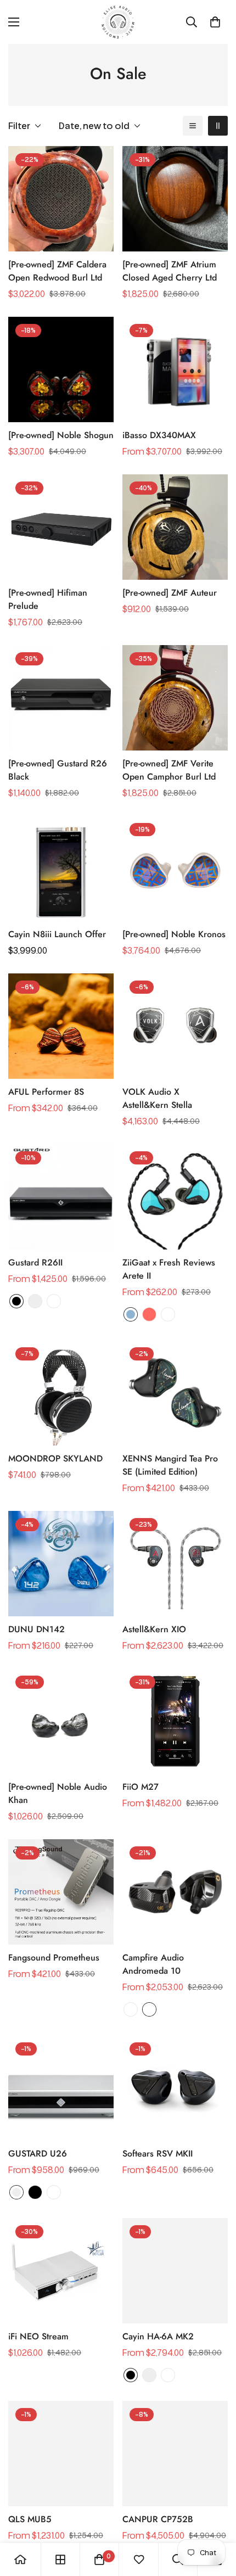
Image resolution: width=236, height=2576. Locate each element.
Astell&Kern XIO (154, 1629)
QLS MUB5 (30, 2519)
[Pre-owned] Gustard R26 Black (58, 770)
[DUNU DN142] (61, 1564)
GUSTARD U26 (38, 2154)
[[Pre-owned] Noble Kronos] (175, 869)
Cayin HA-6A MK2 (158, 2336)
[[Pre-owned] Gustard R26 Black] (61, 698)
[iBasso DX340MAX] (175, 369)
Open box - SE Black (149, 2009)
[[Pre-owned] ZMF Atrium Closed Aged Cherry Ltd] (175, 199)
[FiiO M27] (175, 1721)
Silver (35, 1301)
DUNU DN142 (36, 1629)
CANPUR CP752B (158, 2519)
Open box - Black (168, 2375)
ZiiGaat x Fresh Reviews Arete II (169, 1269)
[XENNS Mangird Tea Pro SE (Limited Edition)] (175, 1393)
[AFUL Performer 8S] (61, 1026)
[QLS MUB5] (61, 2454)
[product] (20, 2560)
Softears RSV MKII (158, 2154)
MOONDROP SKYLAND (55, 1458)
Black (16, 1301)
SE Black (131, 2009)
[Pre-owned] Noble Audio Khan (58, 1793)
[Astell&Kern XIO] (175, 1564)
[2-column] (218, 126)
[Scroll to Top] (216, 2518)
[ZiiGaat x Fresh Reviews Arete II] (175, 1197)
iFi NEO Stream (38, 2336)
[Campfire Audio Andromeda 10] (175, 1892)
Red (149, 1314)
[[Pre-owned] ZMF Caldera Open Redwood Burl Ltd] (61, 199)
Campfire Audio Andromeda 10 (153, 1964)
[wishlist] (139, 2560)
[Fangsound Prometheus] (61, 1892)
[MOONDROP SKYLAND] (61, 1393)
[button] (215, 22)
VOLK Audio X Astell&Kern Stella (157, 1098)
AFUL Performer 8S (46, 1092)
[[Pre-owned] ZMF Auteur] (175, 527)
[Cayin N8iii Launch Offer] (61, 869)
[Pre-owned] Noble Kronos (174, 934)
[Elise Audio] (118, 22)
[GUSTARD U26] (61, 2088)
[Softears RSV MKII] (175, 2088)
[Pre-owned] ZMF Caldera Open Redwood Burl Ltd (57, 271)
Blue (131, 1314)
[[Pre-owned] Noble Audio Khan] (61, 1721)
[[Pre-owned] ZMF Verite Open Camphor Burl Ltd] (175, 698)
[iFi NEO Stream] (61, 2271)
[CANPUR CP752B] (175, 2454)
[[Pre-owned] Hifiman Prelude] (61, 527)
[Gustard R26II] (61, 1197)
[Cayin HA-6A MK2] (175, 2271)
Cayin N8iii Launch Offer (57, 934)
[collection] (60, 2560)
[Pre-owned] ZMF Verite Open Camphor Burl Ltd (169, 770)
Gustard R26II (35, 1262)
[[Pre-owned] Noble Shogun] (61, 369)
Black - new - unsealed (54, 1301)
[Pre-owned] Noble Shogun (61, 435)
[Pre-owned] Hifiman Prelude (48, 599)
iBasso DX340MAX (159, 435)
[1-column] (193, 126)
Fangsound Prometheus (54, 1958)
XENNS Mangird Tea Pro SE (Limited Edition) (170, 1465)
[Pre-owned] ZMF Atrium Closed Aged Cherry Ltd (170, 271)
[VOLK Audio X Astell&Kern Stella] (175, 1026)
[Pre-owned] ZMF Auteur (170, 593)
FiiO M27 (141, 1787)
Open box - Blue (168, 1314)
